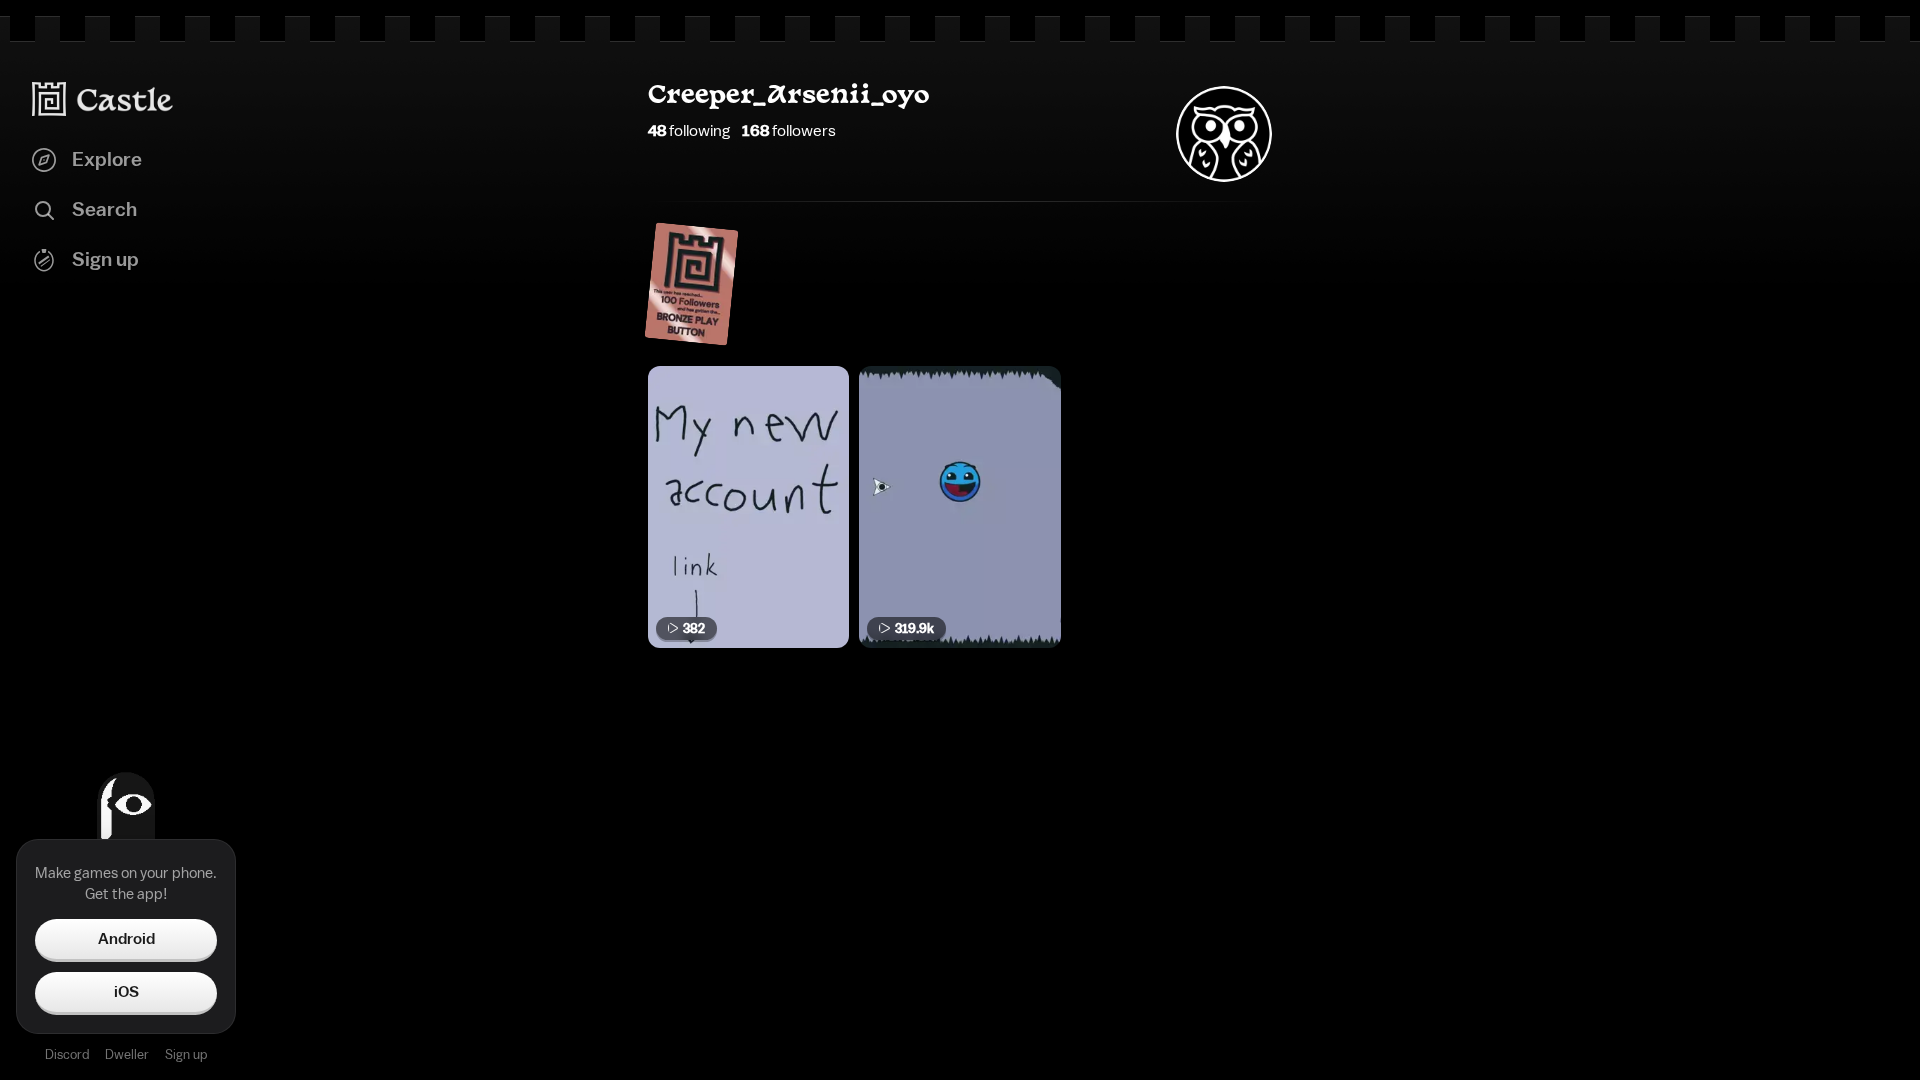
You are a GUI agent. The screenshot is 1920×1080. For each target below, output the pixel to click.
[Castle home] (103, 99)
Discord (67, 1054)
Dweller (127, 1054)
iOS (126, 992)
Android (126, 939)
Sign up (186, 1054)
